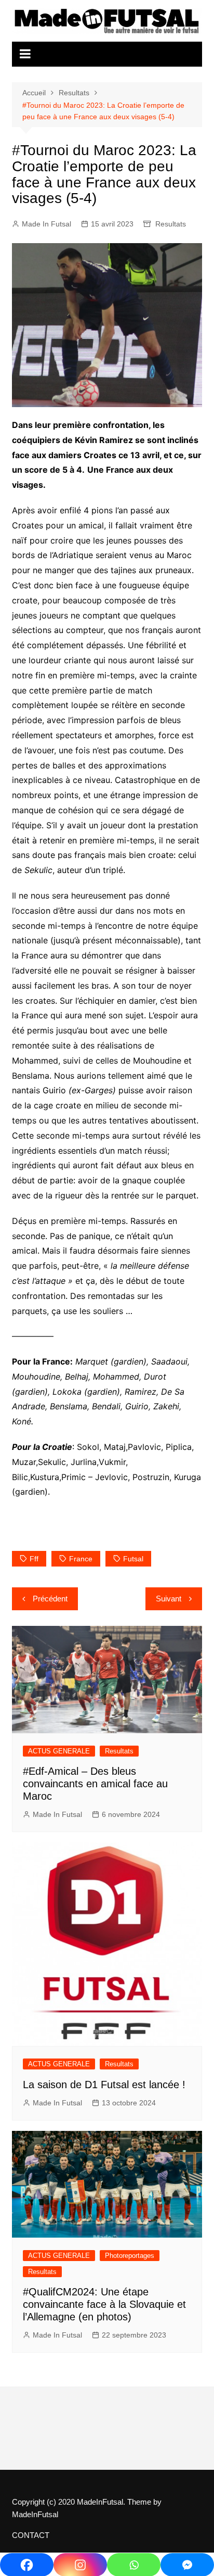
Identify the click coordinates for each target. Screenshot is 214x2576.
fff (34, 1559)
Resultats (171, 224)
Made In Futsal (46, 224)
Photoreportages (130, 2256)
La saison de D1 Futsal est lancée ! (104, 2085)
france (81, 1559)
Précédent (50, 1599)
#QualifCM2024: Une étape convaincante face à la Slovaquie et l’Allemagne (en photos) (104, 2304)
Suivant (169, 1599)
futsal (133, 1559)
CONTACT (31, 2535)
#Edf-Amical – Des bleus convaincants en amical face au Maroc (95, 1784)
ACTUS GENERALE (59, 1751)
